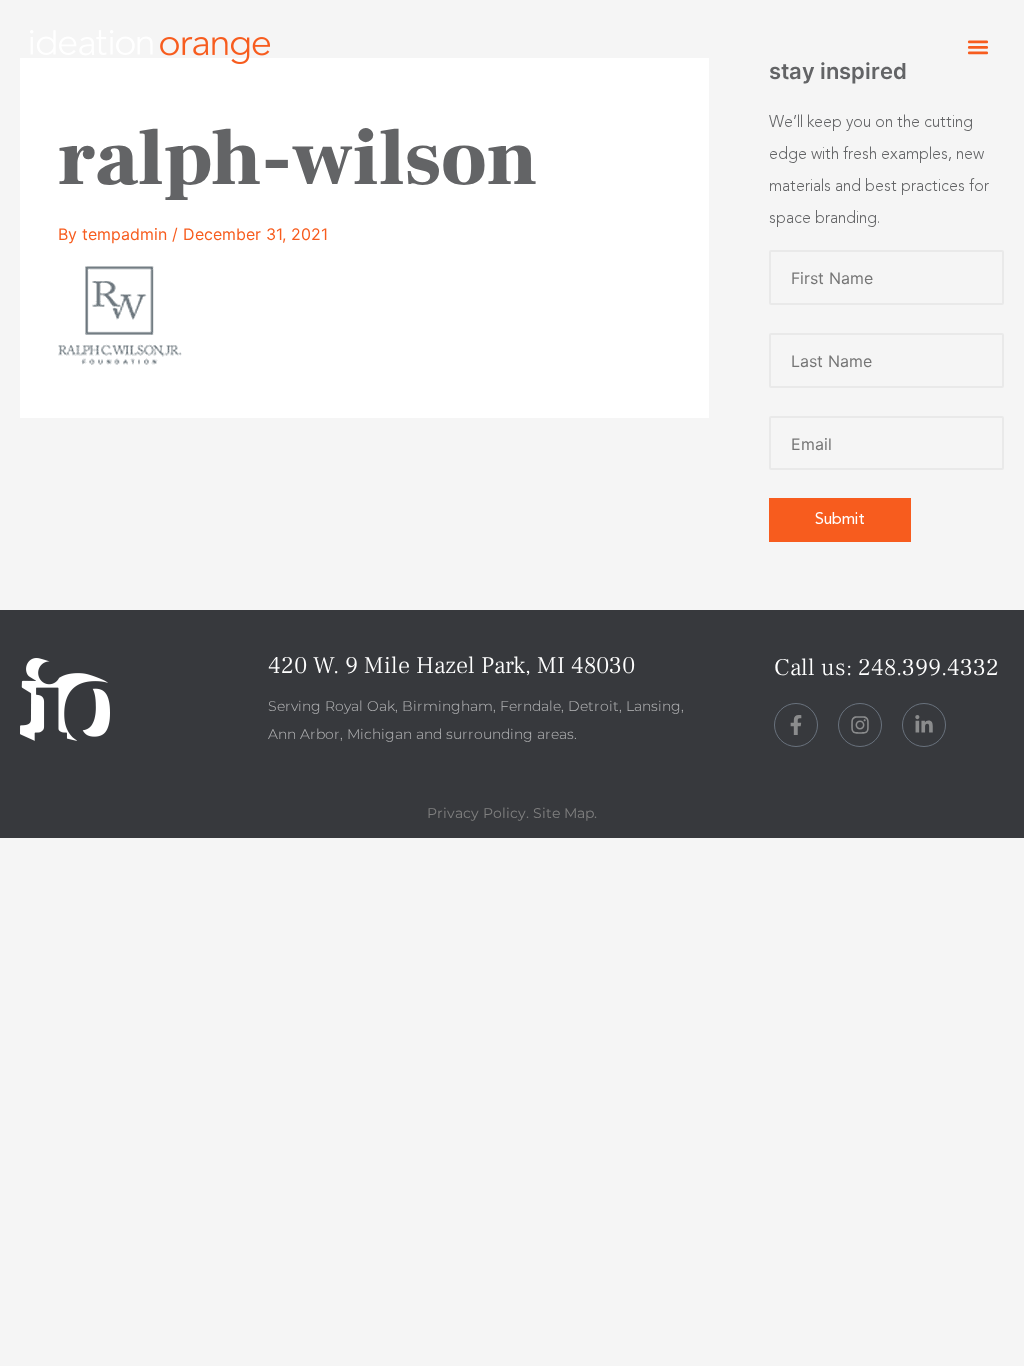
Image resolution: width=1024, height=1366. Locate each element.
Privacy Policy (476, 813)
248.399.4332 (928, 667)
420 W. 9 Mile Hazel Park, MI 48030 (451, 665)
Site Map (563, 813)
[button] (977, 47)
